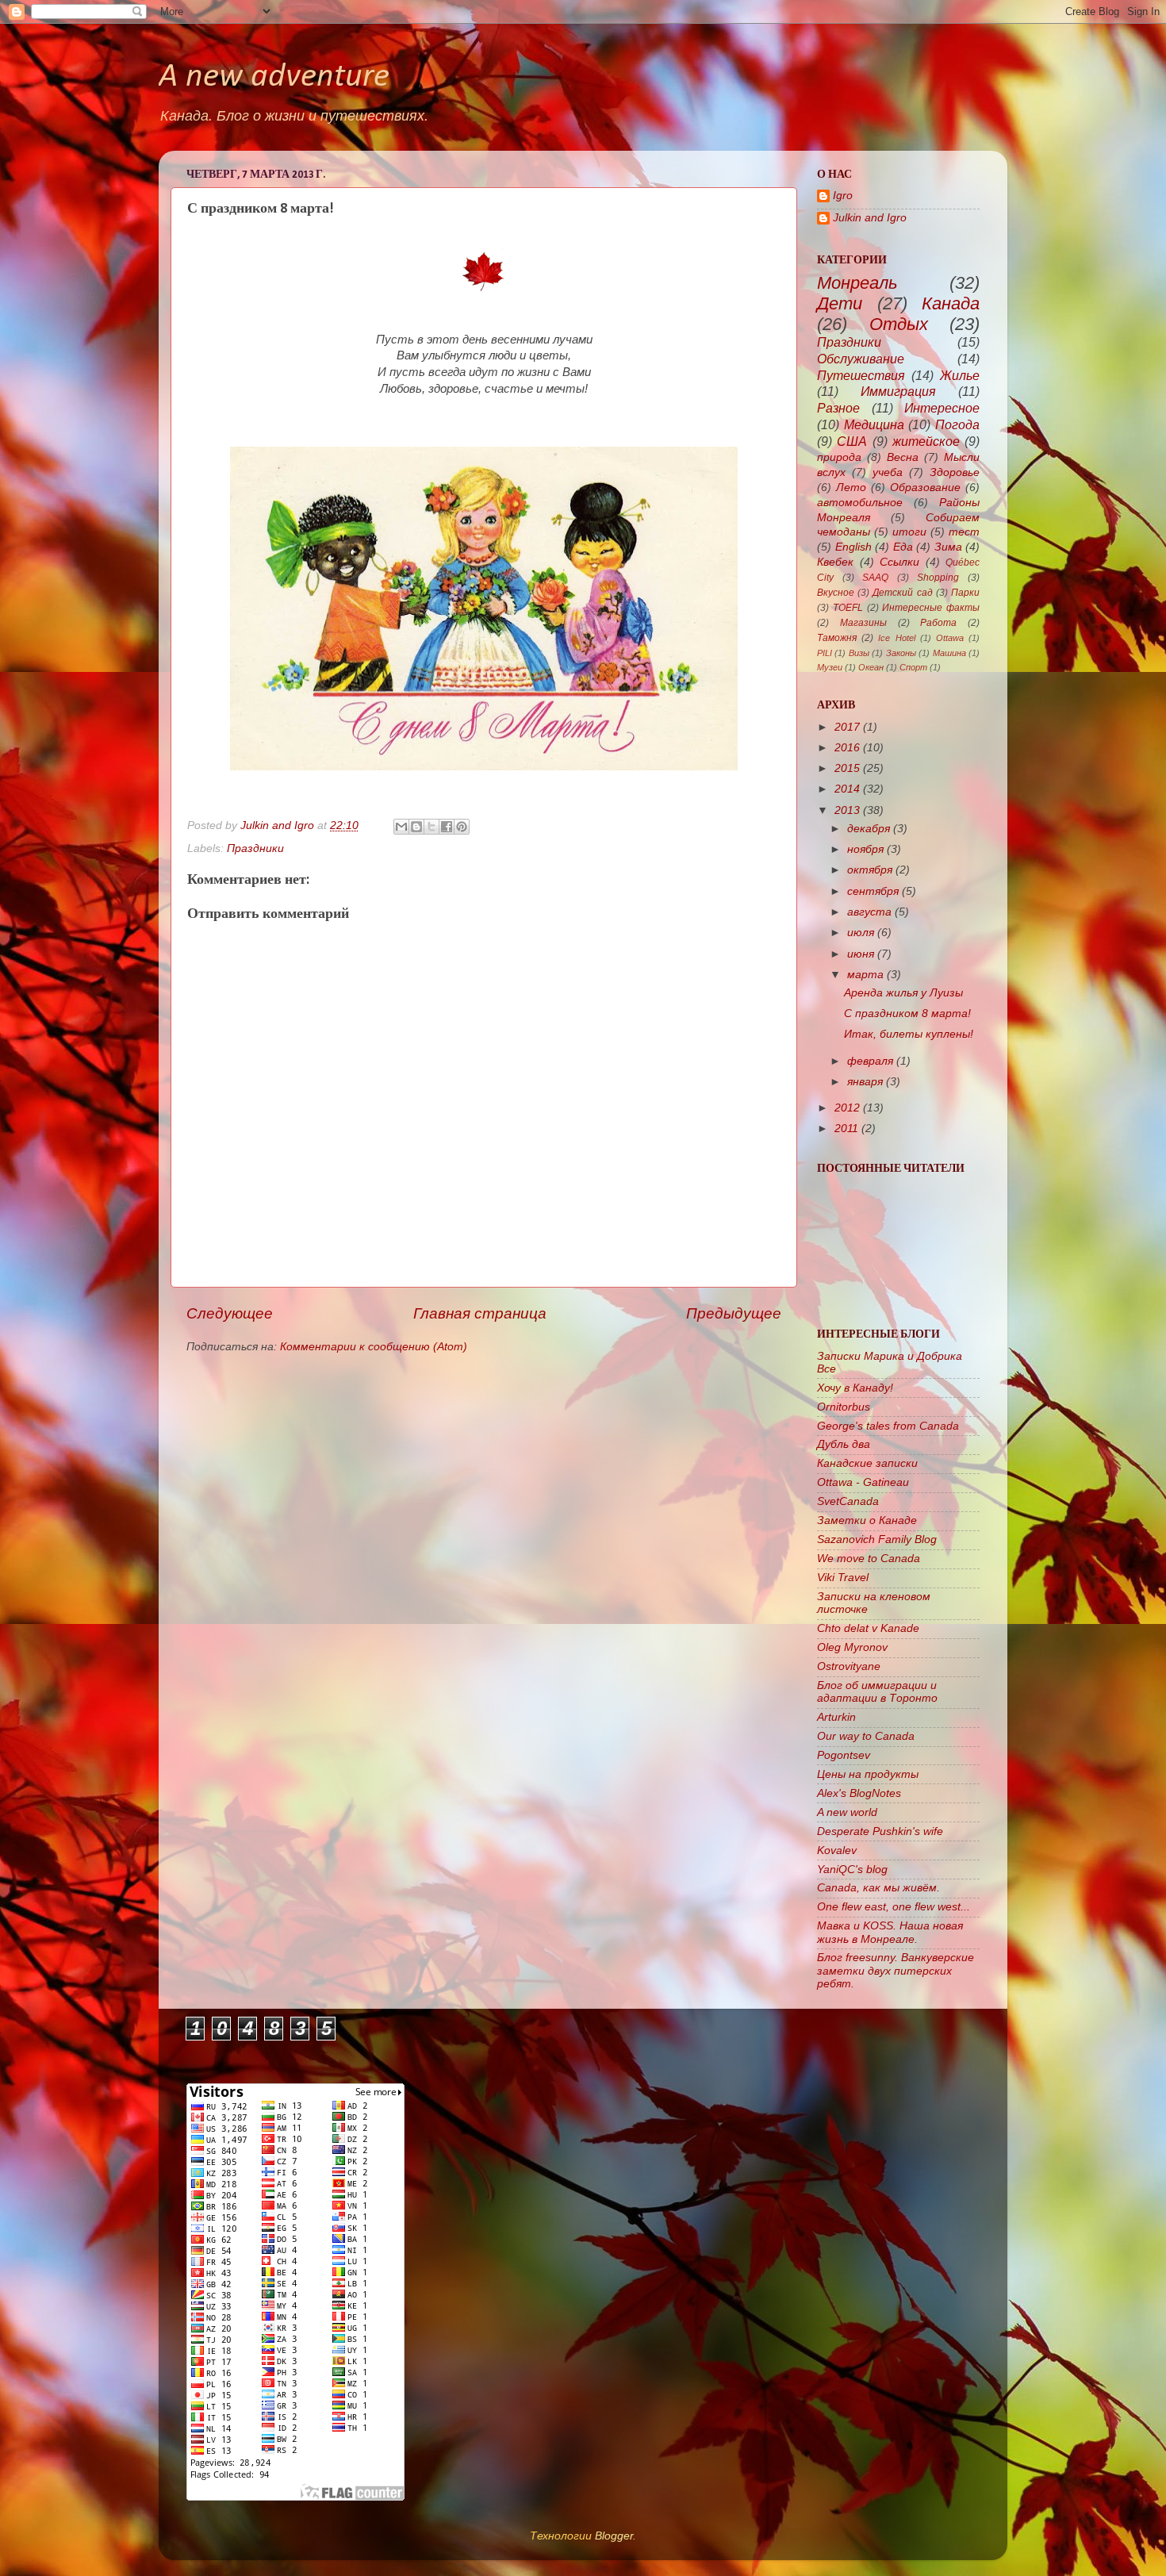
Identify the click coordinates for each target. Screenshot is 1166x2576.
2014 (847, 789)
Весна (903, 457)
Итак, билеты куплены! (909, 1034)
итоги (909, 532)
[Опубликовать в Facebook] (447, 827)
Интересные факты (931, 608)
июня (861, 954)
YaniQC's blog (852, 1870)
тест (964, 532)
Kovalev (837, 1850)
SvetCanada (848, 1501)
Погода (957, 424)
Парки (965, 593)
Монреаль (857, 283)
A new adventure (274, 77)
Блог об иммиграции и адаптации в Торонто (877, 1692)
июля (861, 933)
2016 (847, 748)
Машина (949, 653)
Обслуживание (861, 359)
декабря (869, 829)
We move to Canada (869, 1559)
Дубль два (844, 1444)
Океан (871, 667)
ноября (865, 849)
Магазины (863, 623)
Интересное (942, 408)
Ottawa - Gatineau (863, 1482)
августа (869, 912)
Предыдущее (734, 1313)
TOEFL (848, 608)
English (853, 547)
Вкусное (836, 593)
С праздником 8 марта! (907, 1014)
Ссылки (899, 562)
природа (839, 457)
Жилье (960, 375)
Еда (903, 547)
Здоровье (955, 472)
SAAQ (875, 578)
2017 (847, 727)
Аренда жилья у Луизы (903, 993)
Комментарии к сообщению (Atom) (374, 1347)
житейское (926, 441)
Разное (838, 408)
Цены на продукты (868, 1774)
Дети (840, 303)
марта (865, 975)
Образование (925, 488)
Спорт (913, 667)
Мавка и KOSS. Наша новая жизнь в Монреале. (890, 1932)
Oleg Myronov (852, 1647)
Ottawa (950, 638)
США (852, 441)
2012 (847, 1108)
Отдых (899, 324)
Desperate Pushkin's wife (880, 1831)
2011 (846, 1129)
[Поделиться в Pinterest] (462, 827)
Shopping (938, 578)
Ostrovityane (849, 1666)
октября (870, 870)
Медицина (874, 424)
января (865, 1082)
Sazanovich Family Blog (877, 1539)
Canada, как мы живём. (878, 1888)
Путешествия (861, 375)
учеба (888, 472)
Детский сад (902, 593)
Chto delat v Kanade (868, 1628)
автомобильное (860, 503)
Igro (843, 196)
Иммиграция (898, 391)
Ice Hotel (896, 638)
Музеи (830, 667)
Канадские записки (867, 1463)
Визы (859, 653)
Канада (951, 303)
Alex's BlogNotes (859, 1793)
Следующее (230, 1313)
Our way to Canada (866, 1736)
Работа (938, 623)
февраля (870, 1061)
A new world (847, 1812)
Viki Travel (843, 1578)
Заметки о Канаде (867, 1520)
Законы (901, 653)
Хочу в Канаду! (855, 1388)
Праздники (255, 848)
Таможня (837, 638)
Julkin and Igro (279, 825)
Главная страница (480, 1313)
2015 (847, 768)
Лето (851, 488)
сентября (873, 891)
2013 (847, 810)
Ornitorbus (844, 1407)
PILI (825, 653)
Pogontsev (844, 1755)
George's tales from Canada (888, 1426)
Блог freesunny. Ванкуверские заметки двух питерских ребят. (896, 1970)
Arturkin (836, 1717)
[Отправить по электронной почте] (401, 827)
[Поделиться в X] (431, 827)
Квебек (835, 562)
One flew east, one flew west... (894, 1907)
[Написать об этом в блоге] (416, 827)
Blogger (614, 2536)
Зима (948, 547)
